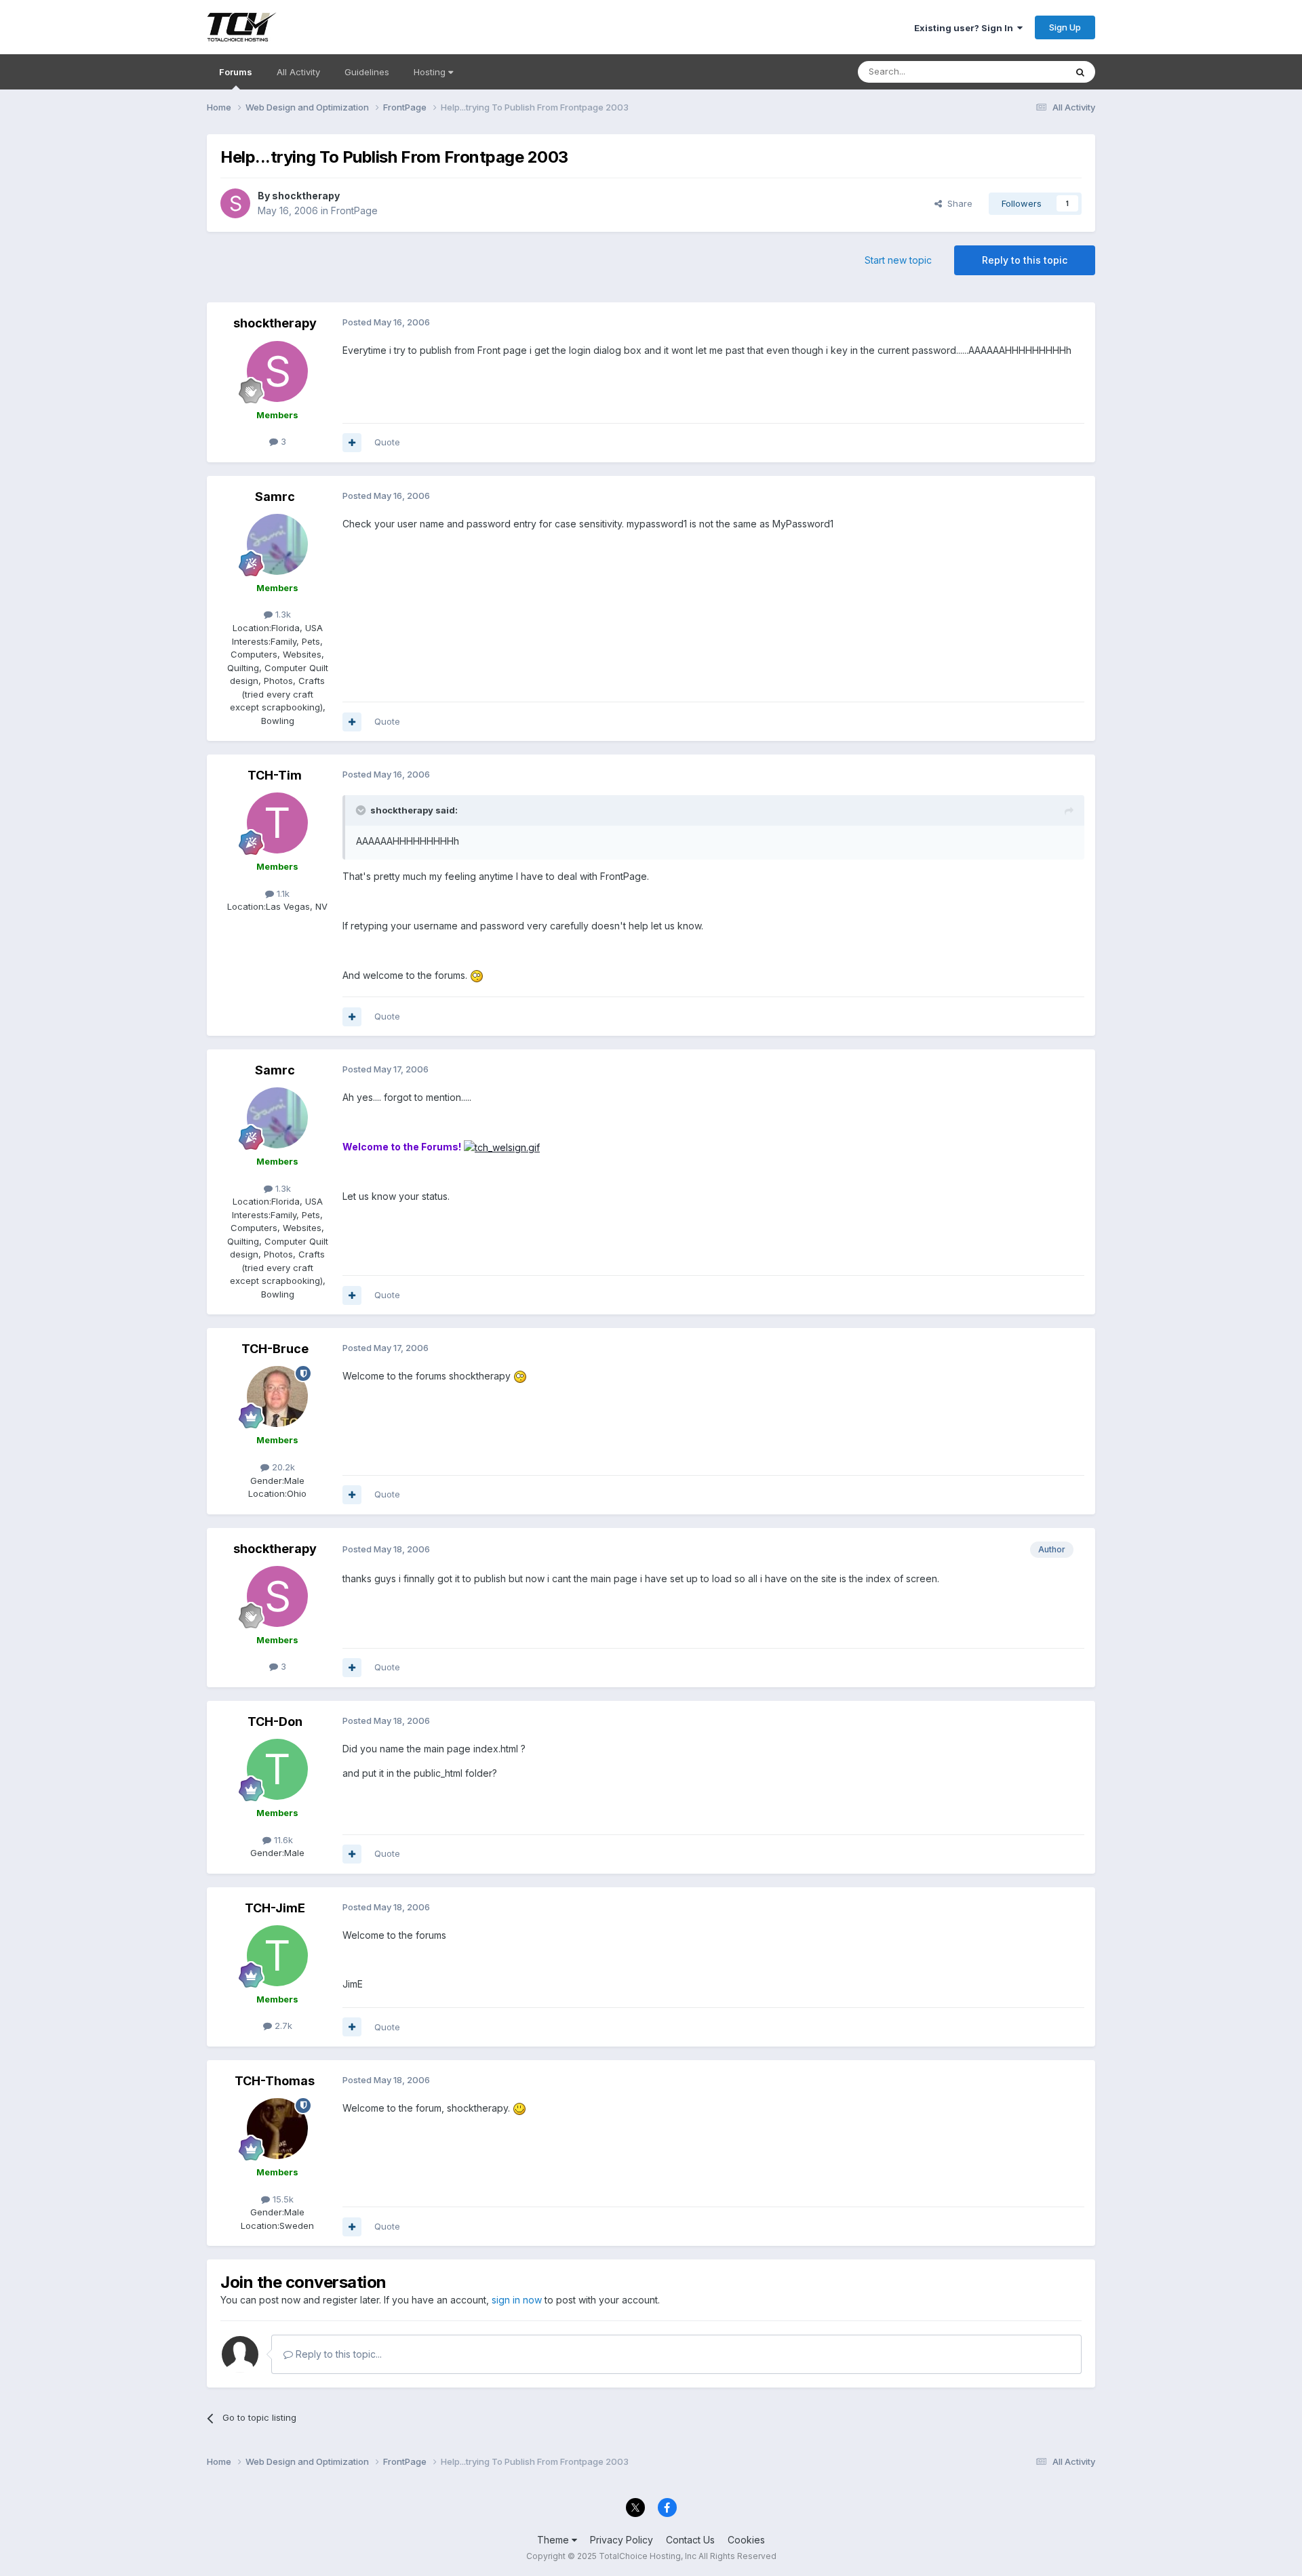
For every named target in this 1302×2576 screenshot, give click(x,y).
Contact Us (690, 2540)
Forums (236, 72)
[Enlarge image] (502, 1147)
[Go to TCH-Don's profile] (277, 1769)
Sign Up (1065, 27)
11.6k (282, 1840)
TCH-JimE (275, 1908)
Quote (387, 442)
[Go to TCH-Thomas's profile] (277, 2129)
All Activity (298, 72)
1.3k (282, 614)
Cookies (746, 2540)
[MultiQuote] (352, 443)
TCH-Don (275, 1722)
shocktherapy (306, 196)
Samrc (275, 497)
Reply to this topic (1025, 260)
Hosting (431, 72)
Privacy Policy (622, 2540)
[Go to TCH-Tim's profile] (277, 823)
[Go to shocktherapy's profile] (235, 203)
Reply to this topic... (337, 2354)
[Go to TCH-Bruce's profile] (277, 1396)
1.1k (282, 893)
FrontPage (354, 210)
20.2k (282, 1467)
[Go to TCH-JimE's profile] (277, 1956)
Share (957, 203)
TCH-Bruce (275, 1349)
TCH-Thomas (275, 2081)
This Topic (1026, 72)
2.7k (282, 2026)
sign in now (517, 2300)
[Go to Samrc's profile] (277, 544)
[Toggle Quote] (362, 810)
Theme (554, 2540)
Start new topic (898, 260)
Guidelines (367, 72)
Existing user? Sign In (966, 28)
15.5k (282, 2199)
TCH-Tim (275, 775)
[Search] (1080, 72)
